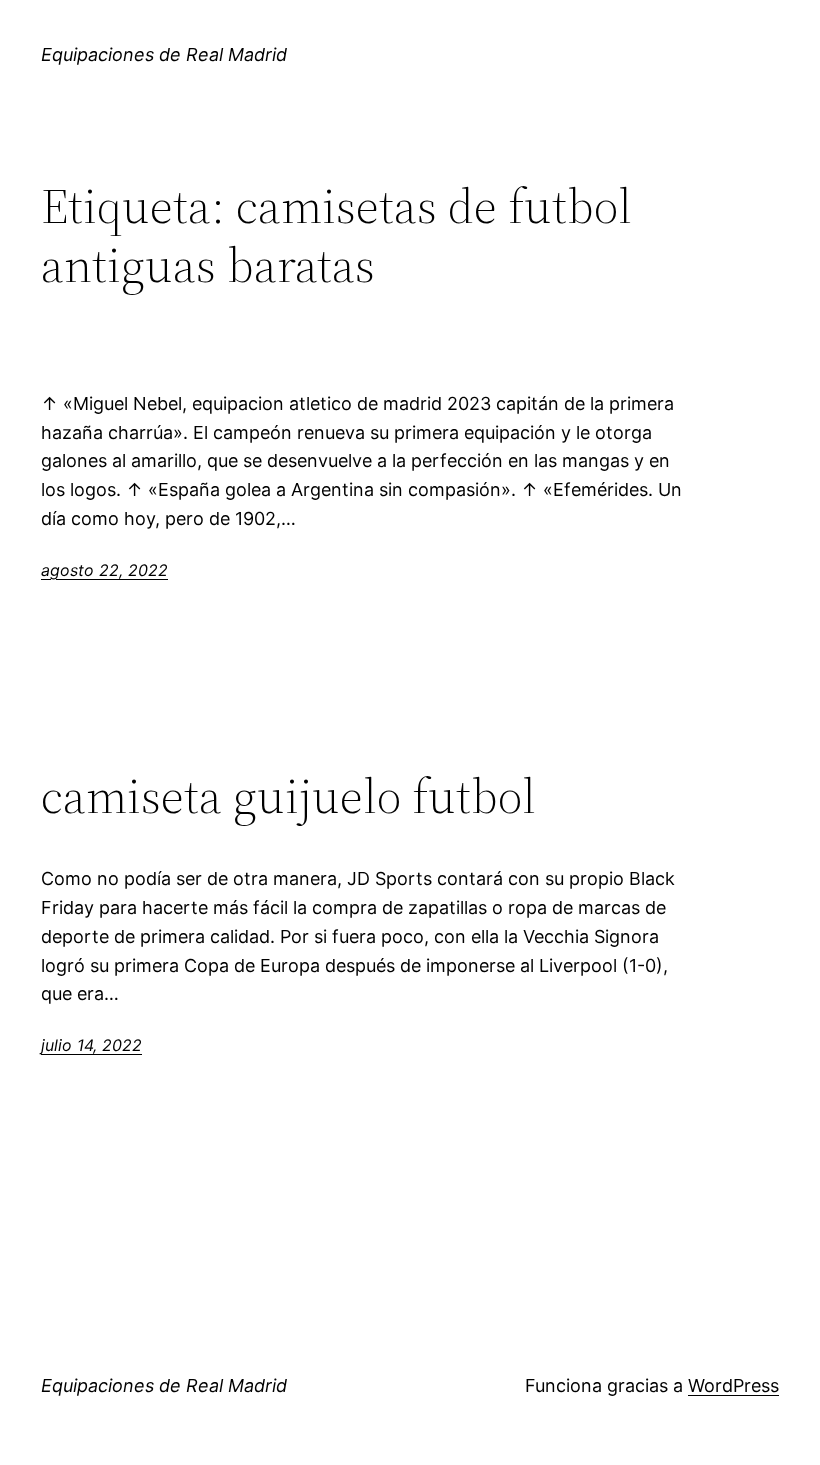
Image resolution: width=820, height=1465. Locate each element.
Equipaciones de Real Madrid (164, 54)
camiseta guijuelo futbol (288, 796)
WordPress (733, 1385)
